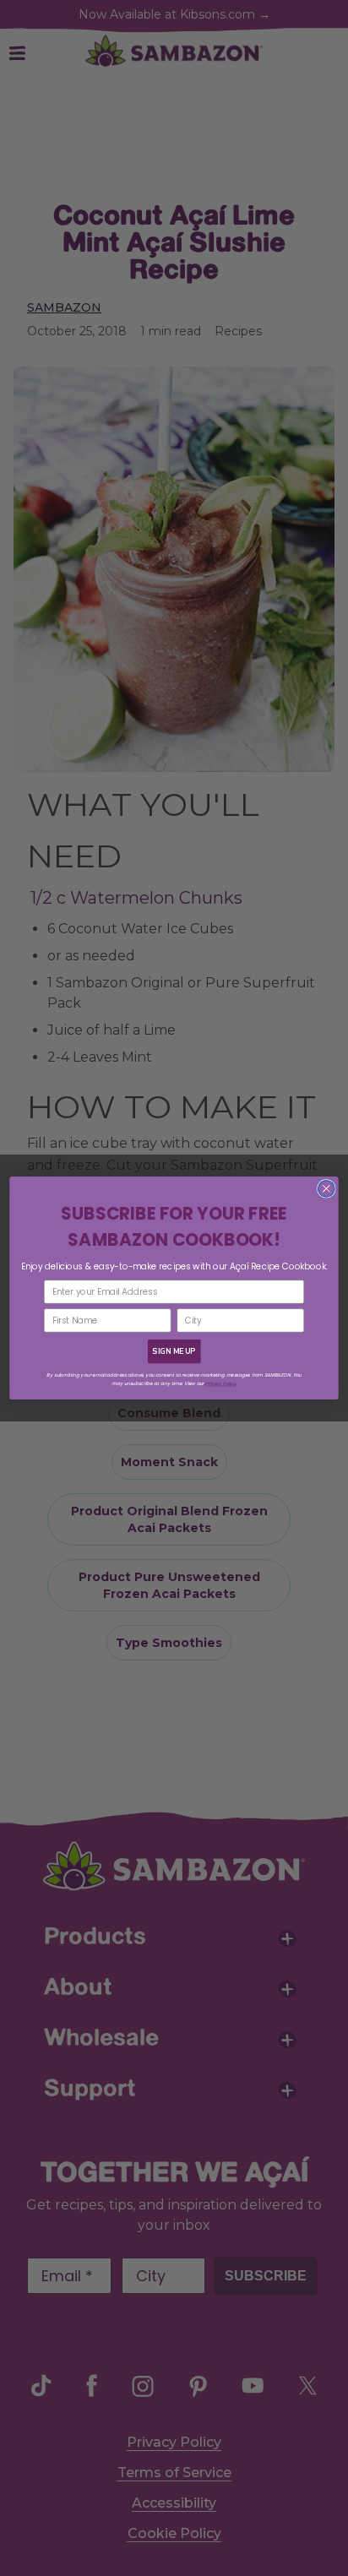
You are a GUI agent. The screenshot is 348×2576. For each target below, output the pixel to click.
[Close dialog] (326, 1188)
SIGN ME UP (174, 1351)
